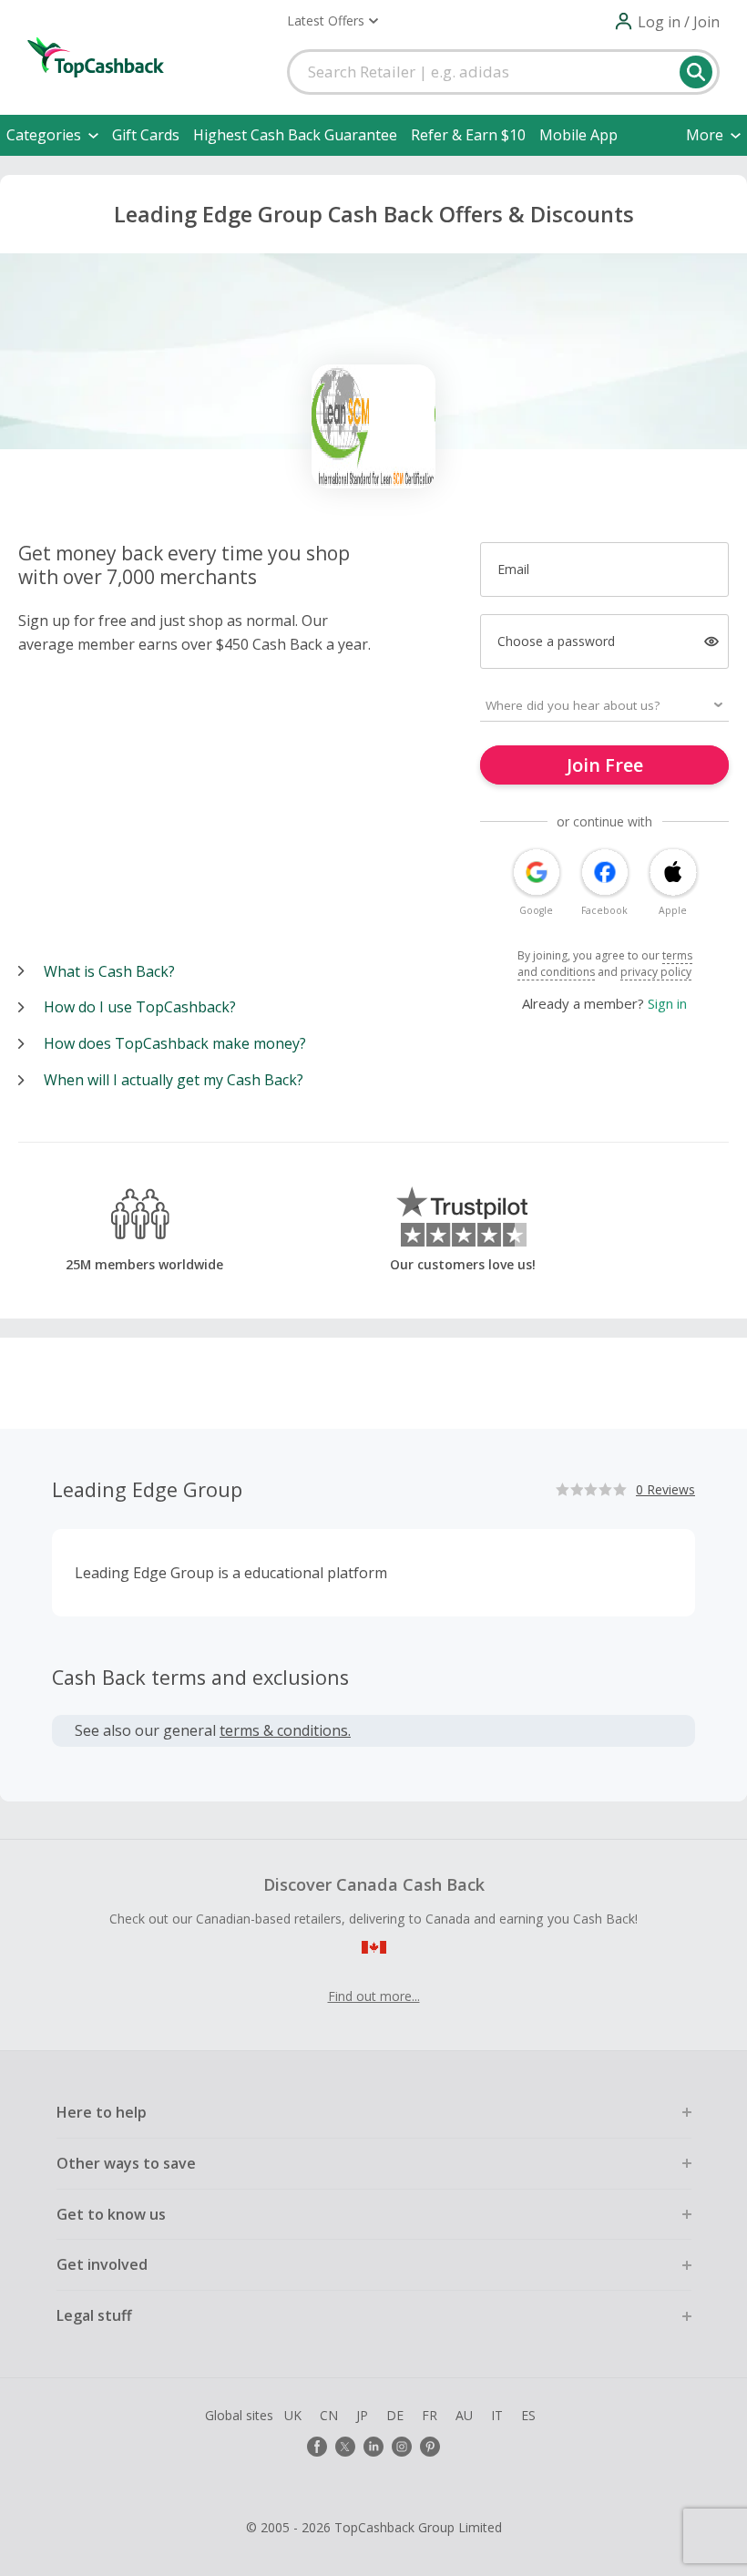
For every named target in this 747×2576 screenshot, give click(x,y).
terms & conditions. (285, 1730)
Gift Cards (146, 135)
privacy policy (656, 972)
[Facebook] (317, 2447)
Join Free (605, 765)
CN (329, 2415)
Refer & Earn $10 (468, 135)
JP (362, 2415)
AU (464, 2415)
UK (293, 2415)
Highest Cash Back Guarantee (295, 135)
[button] (333, 21)
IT (497, 2415)
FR (430, 2415)
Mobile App (578, 135)
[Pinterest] (430, 2447)
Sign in (667, 1003)
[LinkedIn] (373, 2447)
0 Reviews (665, 1489)
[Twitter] (345, 2447)
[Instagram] (402, 2447)
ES (528, 2415)
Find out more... (374, 1996)
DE (395, 2415)
